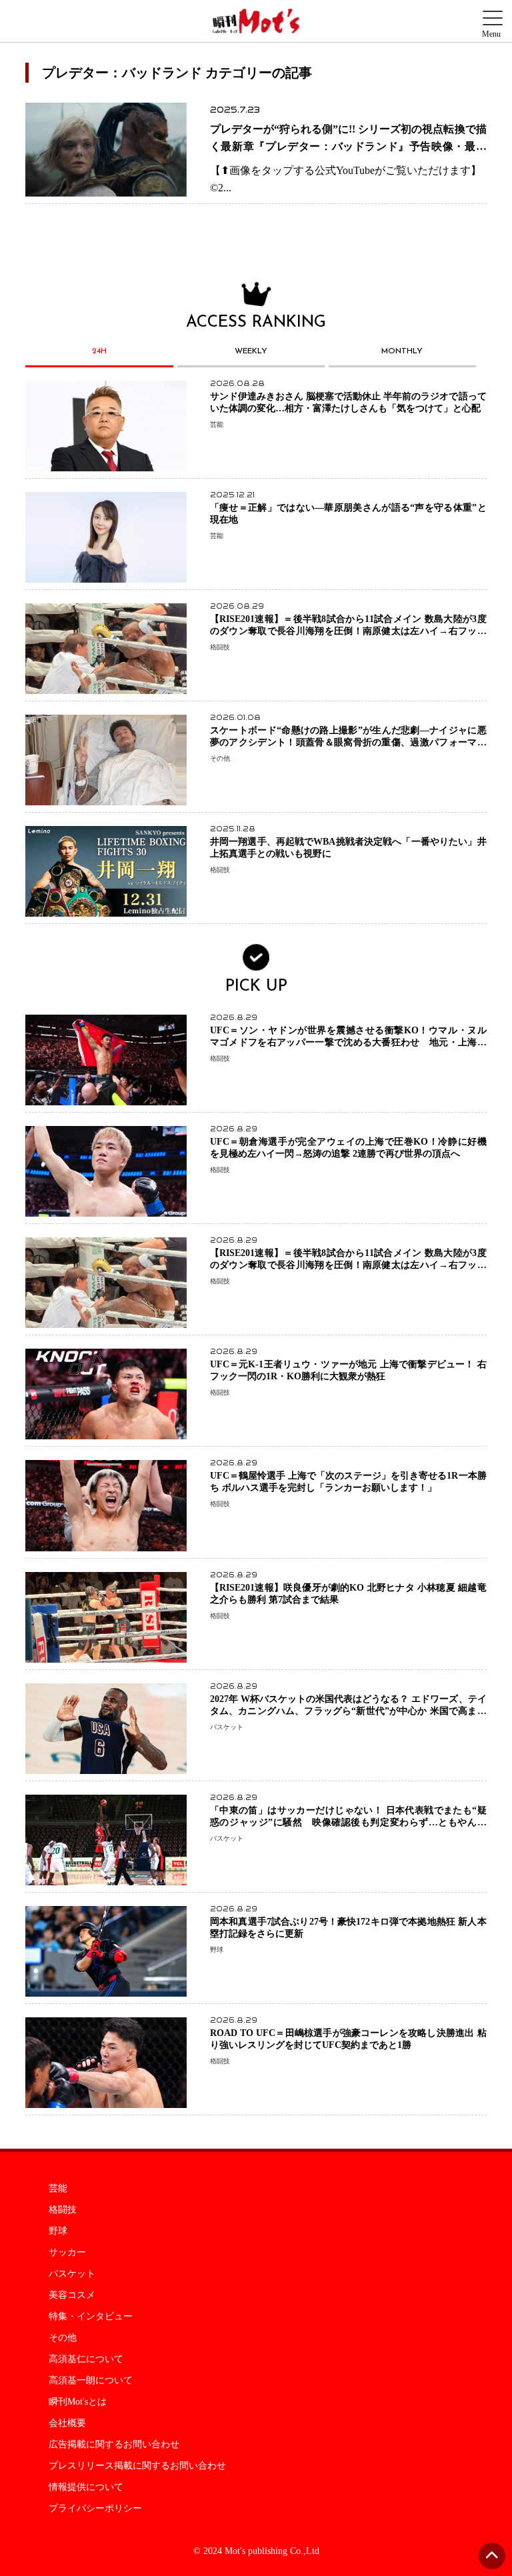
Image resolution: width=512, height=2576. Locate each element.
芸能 (58, 2189)
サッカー (67, 2253)
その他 (63, 2338)
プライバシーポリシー (95, 2509)
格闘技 (63, 2210)
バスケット (72, 2274)
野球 (58, 2231)
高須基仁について (86, 2359)
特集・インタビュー (91, 2317)
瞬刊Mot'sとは (78, 2402)
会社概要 (67, 2423)
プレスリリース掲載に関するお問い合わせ (137, 2466)
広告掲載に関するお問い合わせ (114, 2445)
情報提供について (86, 2487)
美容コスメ (72, 2295)
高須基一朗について (91, 2381)
